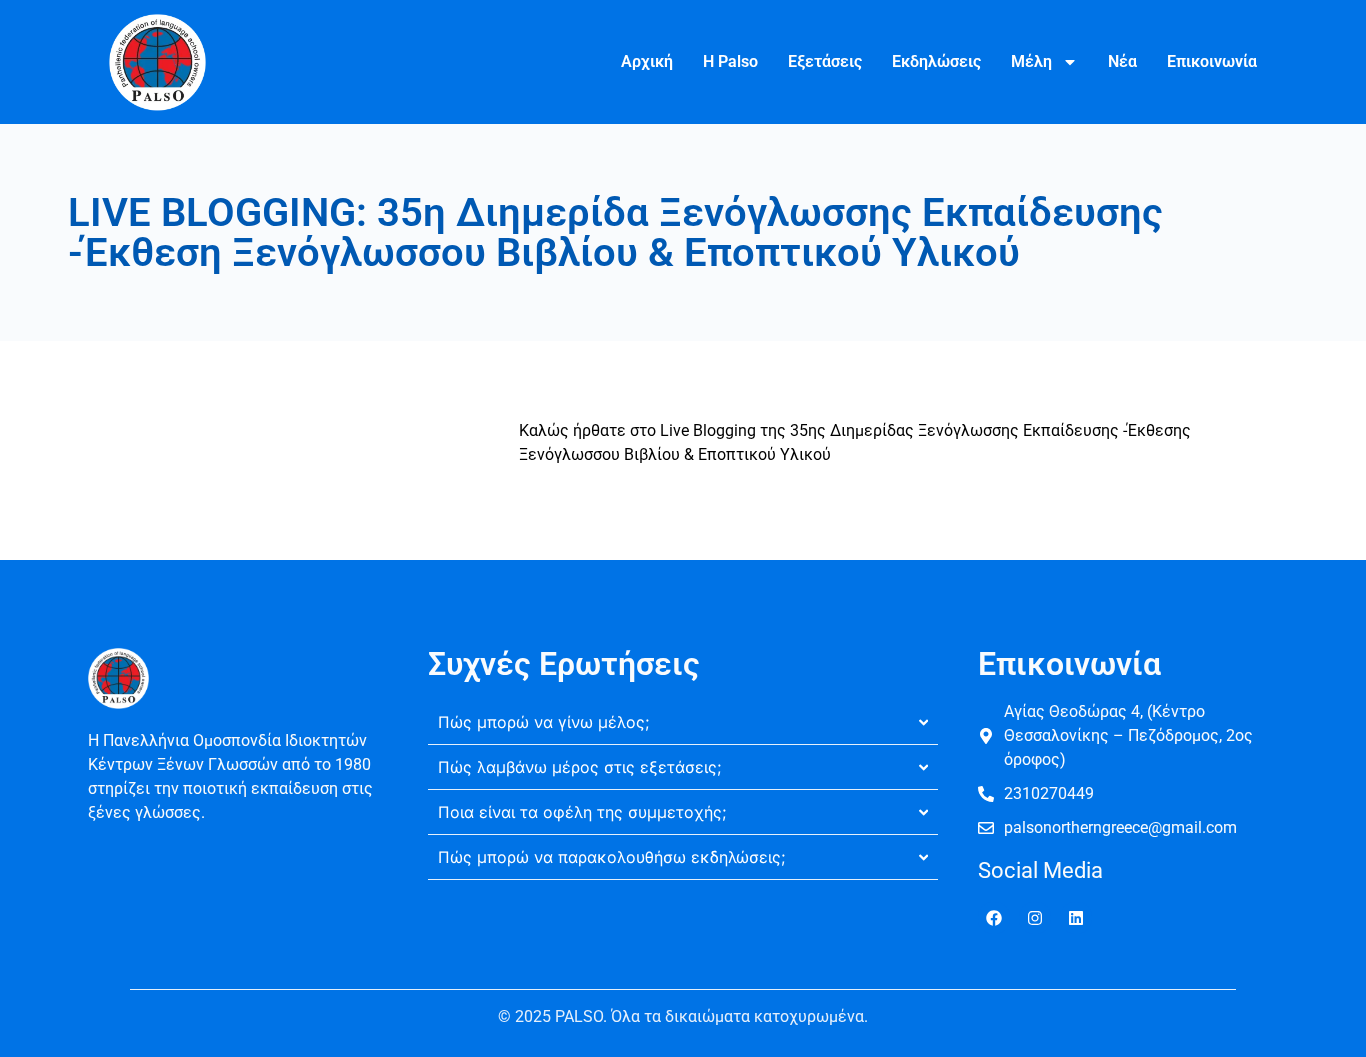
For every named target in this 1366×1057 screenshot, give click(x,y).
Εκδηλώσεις (936, 61)
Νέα (1122, 61)
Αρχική (647, 61)
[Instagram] (1035, 918)
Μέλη (1031, 61)
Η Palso (730, 61)
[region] (260, 912)
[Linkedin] (1076, 918)
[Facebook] (994, 918)
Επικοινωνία (1212, 61)
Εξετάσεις (825, 61)
